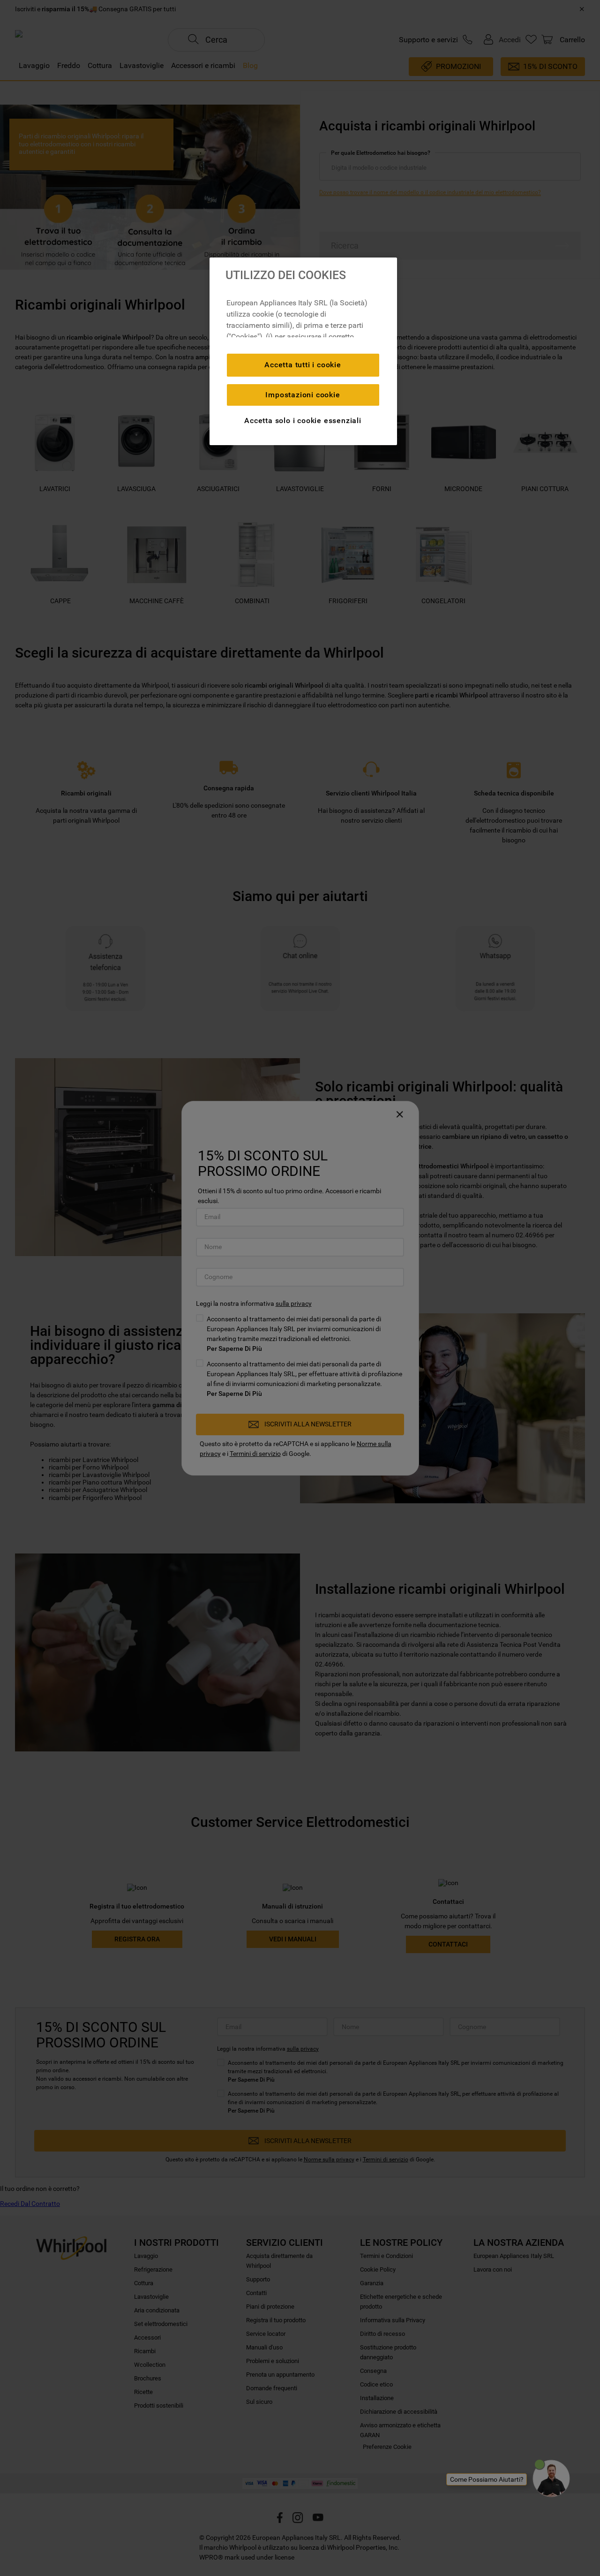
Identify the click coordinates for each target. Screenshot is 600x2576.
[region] (303, 351)
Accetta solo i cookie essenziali (303, 420)
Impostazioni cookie (303, 395)
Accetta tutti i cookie (303, 365)
